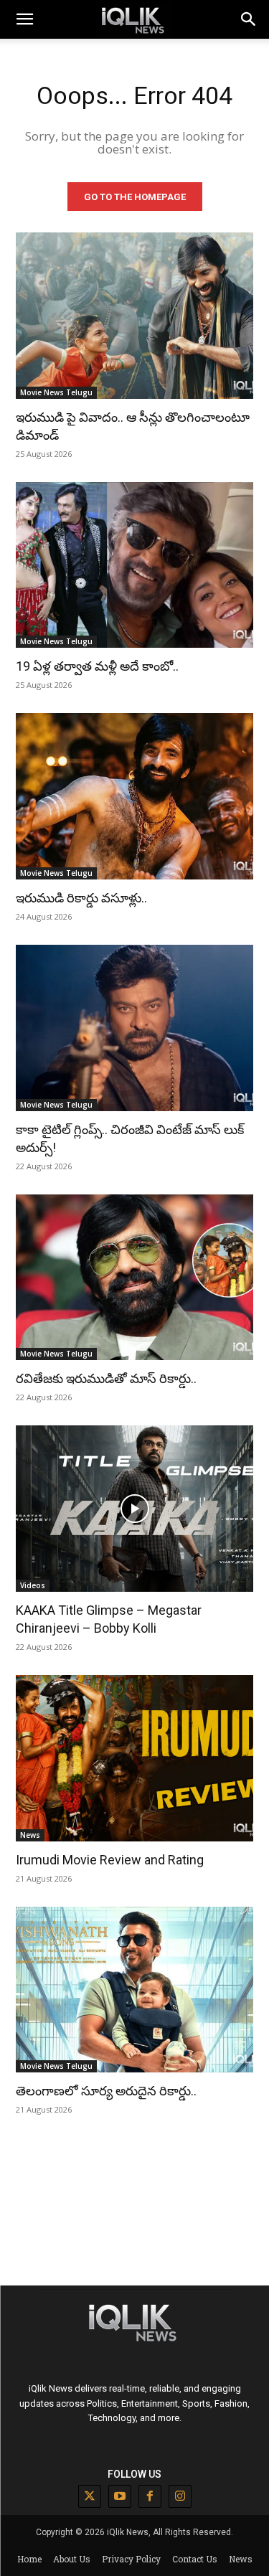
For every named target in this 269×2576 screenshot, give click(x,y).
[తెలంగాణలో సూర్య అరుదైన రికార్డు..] (134, 1990)
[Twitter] (90, 2496)
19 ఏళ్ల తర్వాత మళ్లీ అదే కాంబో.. (97, 666)
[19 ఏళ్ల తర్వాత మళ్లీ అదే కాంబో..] (134, 565)
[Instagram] (180, 2496)
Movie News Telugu (56, 392)
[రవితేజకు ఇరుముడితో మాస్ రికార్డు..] (134, 1278)
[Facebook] (150, 2496)
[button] (249, 19)
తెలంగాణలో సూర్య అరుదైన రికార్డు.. (106, 2091)
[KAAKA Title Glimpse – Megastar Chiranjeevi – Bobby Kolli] (134, 1509)
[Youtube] (120, 2496)
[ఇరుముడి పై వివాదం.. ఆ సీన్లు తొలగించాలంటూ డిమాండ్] (134, 316)
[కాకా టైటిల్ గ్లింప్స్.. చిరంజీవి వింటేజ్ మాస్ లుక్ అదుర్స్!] (134, 1028)
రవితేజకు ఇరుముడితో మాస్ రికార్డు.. (106, 1378)
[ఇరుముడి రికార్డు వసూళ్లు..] (134, 796)
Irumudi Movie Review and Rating (110, 1860)
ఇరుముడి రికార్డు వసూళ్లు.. (81, 898)
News (30, 1835)
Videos (33, 1585)
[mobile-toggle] (24, 19)
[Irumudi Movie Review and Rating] (134, 1758)
